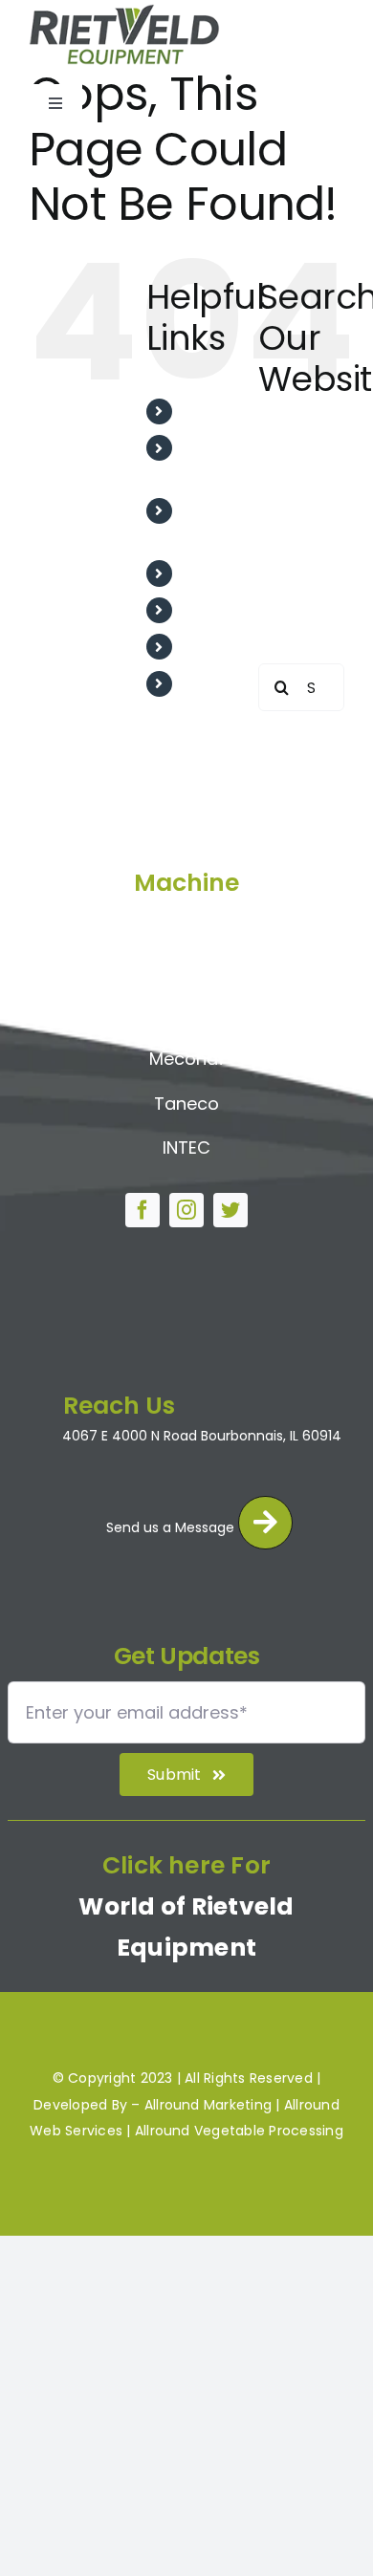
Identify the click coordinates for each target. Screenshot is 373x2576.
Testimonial (228, 573)
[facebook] (143, 1210)
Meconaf (187, 1059)
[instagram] (186, 1210)
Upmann (186, 970)
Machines (219, 647)
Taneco (186, 1104)
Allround (187, 925)
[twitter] (230, 1210)
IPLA (187, 1014)
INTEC (186, 1147)
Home (206, 411)
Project (211, 610)
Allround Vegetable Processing (239, 2131)
